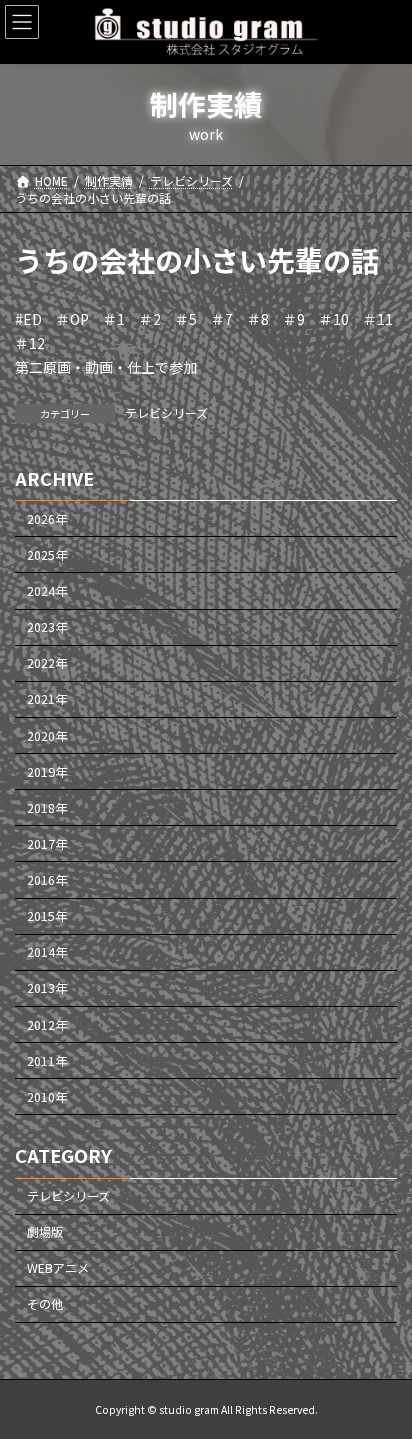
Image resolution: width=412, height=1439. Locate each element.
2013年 (47, 988)
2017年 (47, 843)
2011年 (47, 1060)
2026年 (47, 518)
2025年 (47, 554)
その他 (45, 1304)
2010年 (47, 1096)
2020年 (47, 735)
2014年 (47, 952)
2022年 (47, 663)
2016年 (47, 880)
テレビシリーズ (166, 412)
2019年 (47, 771)
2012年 (47, 1024)
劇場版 (45, 1232)
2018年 (47, 807)
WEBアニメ (58, 1268)
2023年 (47, 627)
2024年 (47, 591)
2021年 (47, 699)
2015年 (47, 916)
